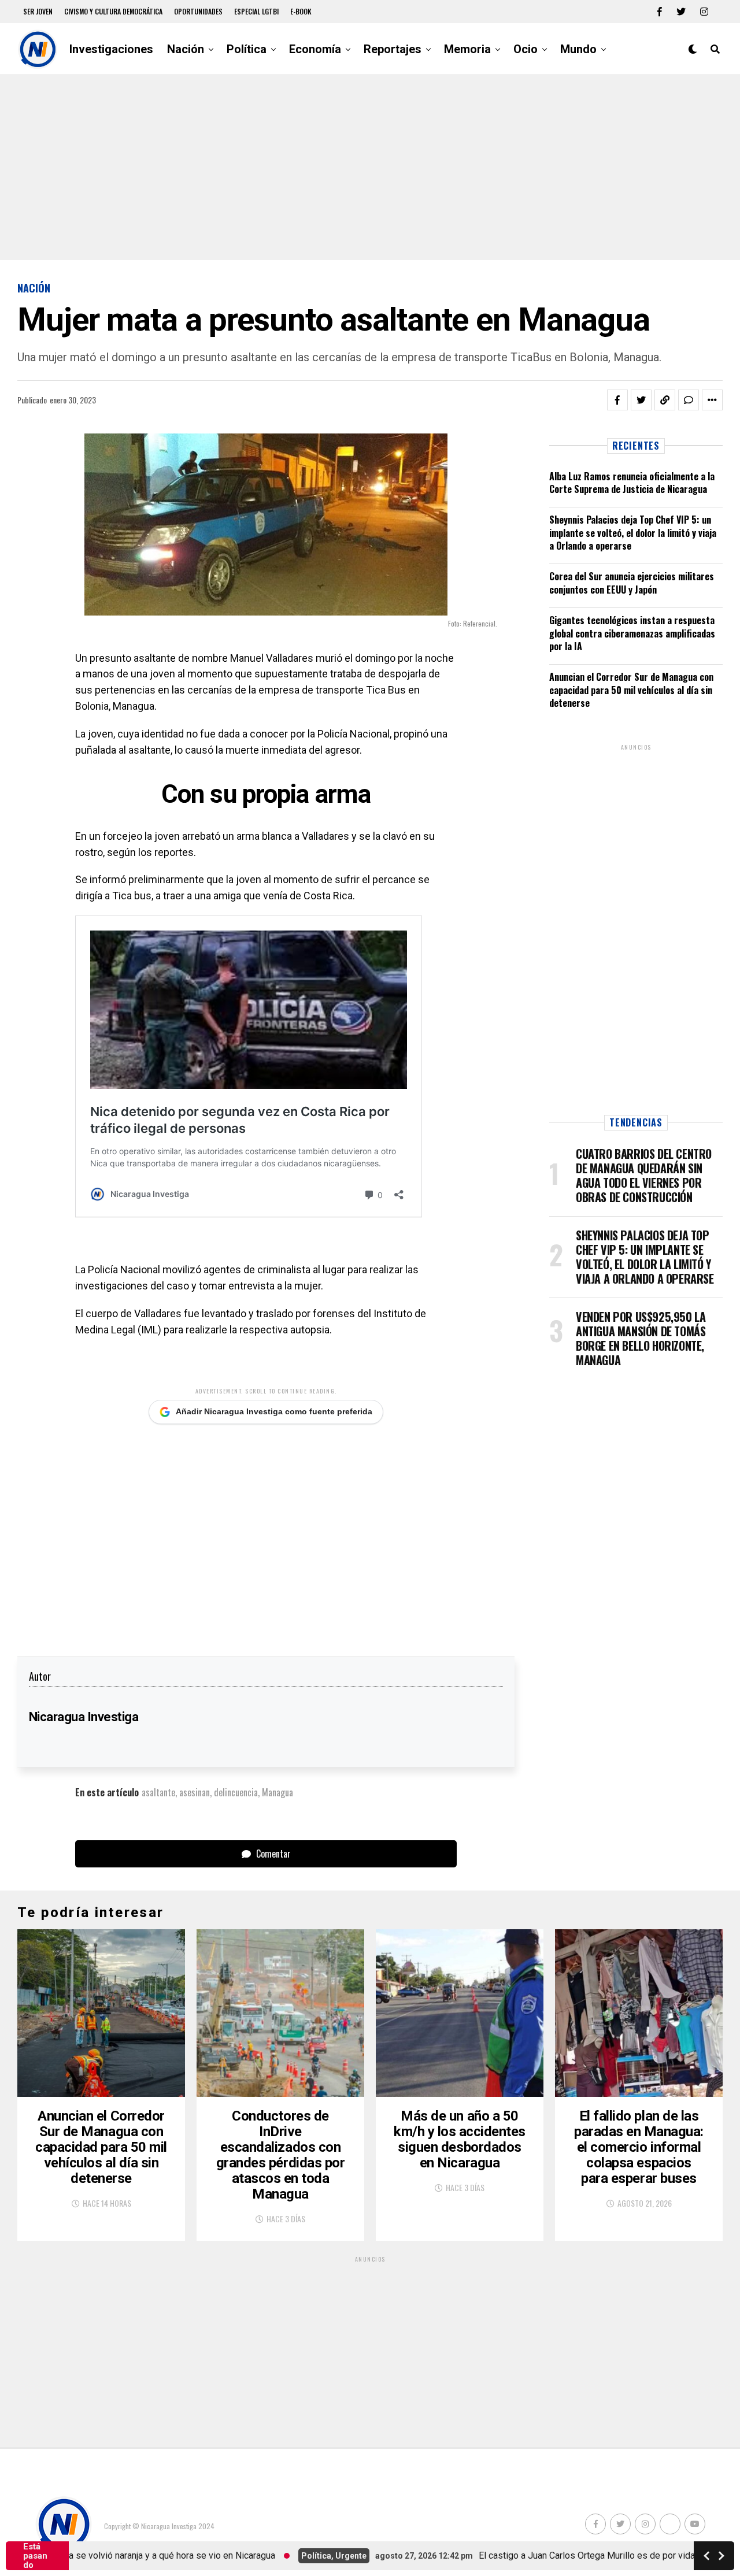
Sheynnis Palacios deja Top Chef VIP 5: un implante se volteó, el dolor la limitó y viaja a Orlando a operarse (633, 533)
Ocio (526, 49)
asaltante (158, 1792)
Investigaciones (111, 49)
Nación (186, 49)
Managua (277, 1792)
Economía (315, 49)
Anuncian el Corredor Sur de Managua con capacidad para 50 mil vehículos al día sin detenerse (631, 690)
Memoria (467, 49)
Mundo (578, 49)
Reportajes (393, 49)
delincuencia (236, 1792)
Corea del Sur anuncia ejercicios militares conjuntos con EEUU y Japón (632, 583)
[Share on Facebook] (617, 400)
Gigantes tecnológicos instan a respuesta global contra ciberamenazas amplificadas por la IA (632, 633)
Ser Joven (38, 11)
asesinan (195, 1792)
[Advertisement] (370, 168)
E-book (301, 11)
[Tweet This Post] (641, 400)
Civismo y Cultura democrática (113, 11)
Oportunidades (198, 11)
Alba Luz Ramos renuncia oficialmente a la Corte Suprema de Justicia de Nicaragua (632, 483)
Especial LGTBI (256, 11)
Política (247, 49)
